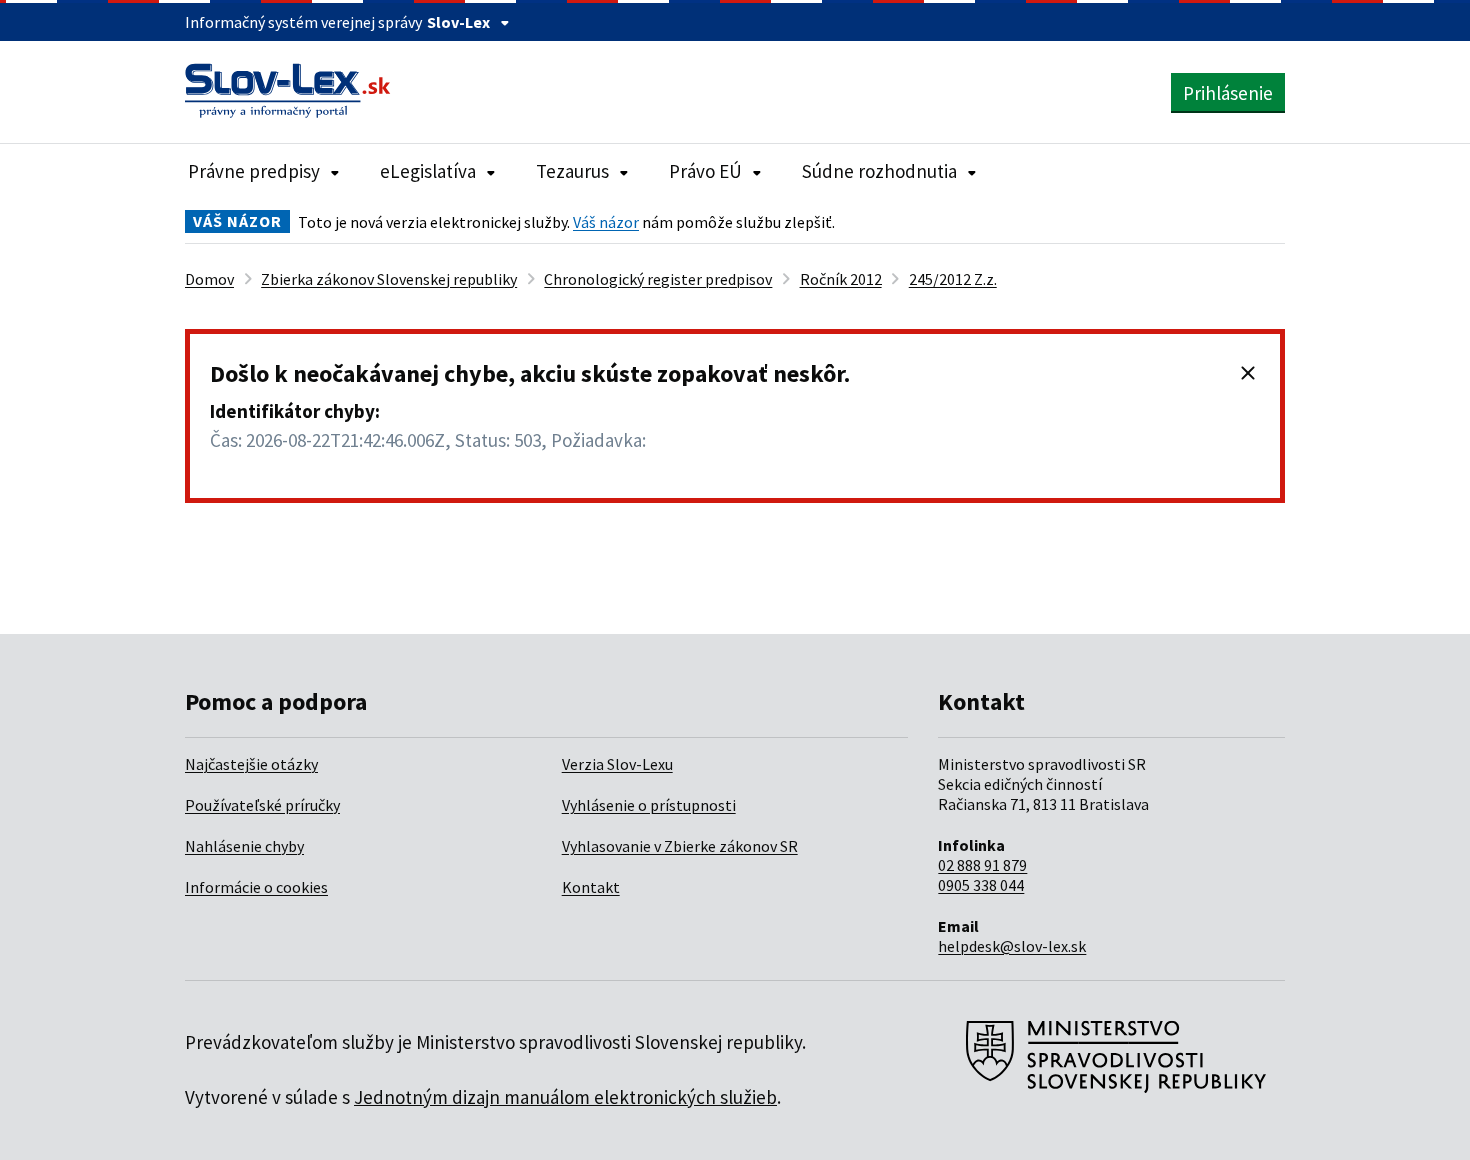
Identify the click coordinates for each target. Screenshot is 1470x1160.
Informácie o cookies (256, 887)
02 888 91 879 (982, 865)
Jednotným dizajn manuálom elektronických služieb (565, 1097)
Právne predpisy (254, 171)
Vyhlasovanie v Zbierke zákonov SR (680, 846)
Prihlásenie (1228, 93)
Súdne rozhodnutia (879, 171)
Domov (209, 279)
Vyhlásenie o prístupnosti (649, 805)
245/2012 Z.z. (953, 279)
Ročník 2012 (841, 279)
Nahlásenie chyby (244, 846)
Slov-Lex (458, 22)
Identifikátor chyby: (295, 411)
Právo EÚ (705, 171)
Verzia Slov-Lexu (617, 764)
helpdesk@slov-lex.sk (1012, 946)
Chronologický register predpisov (658, 279)
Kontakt (591, 887)
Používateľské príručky (262, 805)
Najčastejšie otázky (251, 764)
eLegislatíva (428, 171)
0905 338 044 (981, 885)
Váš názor (606, 222)
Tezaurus (572, 171)
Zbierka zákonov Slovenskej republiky (389, 279)
